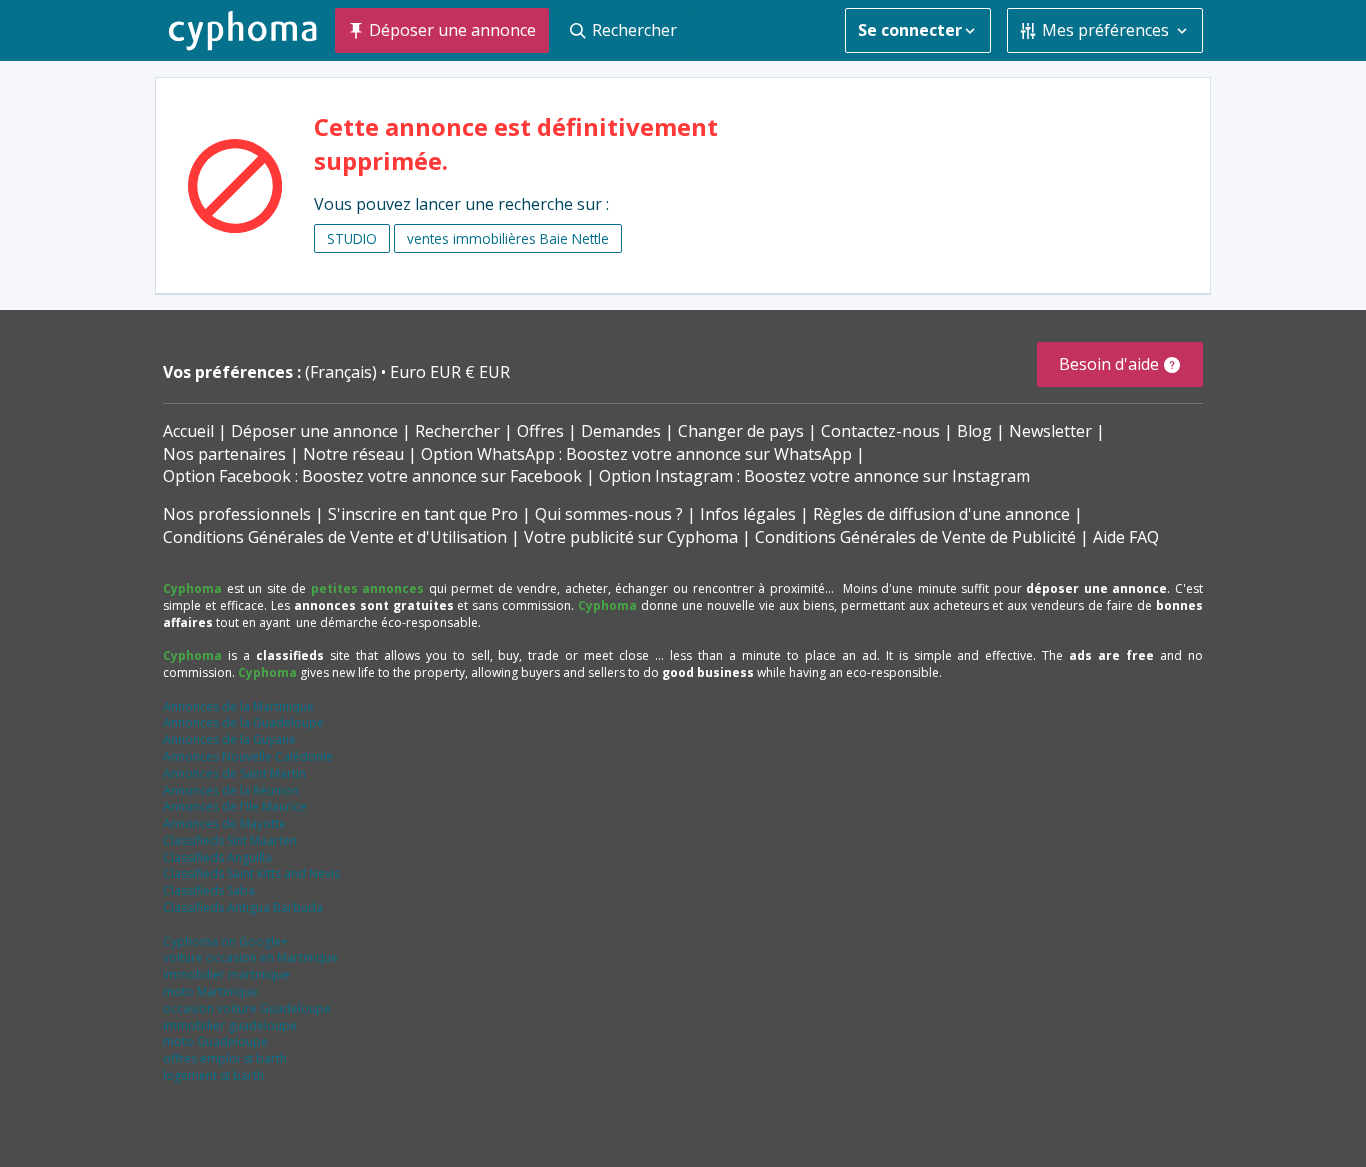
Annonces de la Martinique (238, 706)
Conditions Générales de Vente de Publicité (915, 537)
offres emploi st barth (225, 1058)
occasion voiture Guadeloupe (247, 1008)
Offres (540, 431)
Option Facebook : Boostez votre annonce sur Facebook (372, 476)
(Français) (343, 372)
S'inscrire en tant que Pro (423, 514)
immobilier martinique (226, 974)
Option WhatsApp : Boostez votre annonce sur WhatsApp (636, 454)
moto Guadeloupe (215, 1041)
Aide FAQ (1126, 537)
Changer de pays (741, 431)
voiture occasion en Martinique (250, 957)
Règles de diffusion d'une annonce (941, 514)
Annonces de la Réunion (231, 790)
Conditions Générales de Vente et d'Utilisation (335, 537)
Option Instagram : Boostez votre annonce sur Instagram (814, 476)
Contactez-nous (880, 431)
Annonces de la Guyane (229, 739)
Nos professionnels (237, 514)
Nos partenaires (224, 454)
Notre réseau (353, 454)
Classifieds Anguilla (217, 857)
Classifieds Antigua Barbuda (243, 907)
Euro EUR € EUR (450, 372)
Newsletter (1050, 431)
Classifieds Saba (209, 890)
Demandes (621, 431)
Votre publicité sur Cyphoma (631, 537)
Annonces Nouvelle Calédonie (248, 756)
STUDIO (352, 238)
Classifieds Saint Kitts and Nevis (251, 873)
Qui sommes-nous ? (609, 514)
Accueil (188, 431)
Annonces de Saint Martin (234, 773)
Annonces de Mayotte (224, 823)
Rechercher (457, 431)
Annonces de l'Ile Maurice (235, 806)
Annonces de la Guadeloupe (243, 722)
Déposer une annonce (314, 431)
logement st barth (213, 1075)
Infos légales (748, 514)
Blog (974, 431)
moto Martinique (210, 991)
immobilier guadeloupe (230, 1025)
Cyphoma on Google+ (225, 941)
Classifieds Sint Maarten (230, 840)
